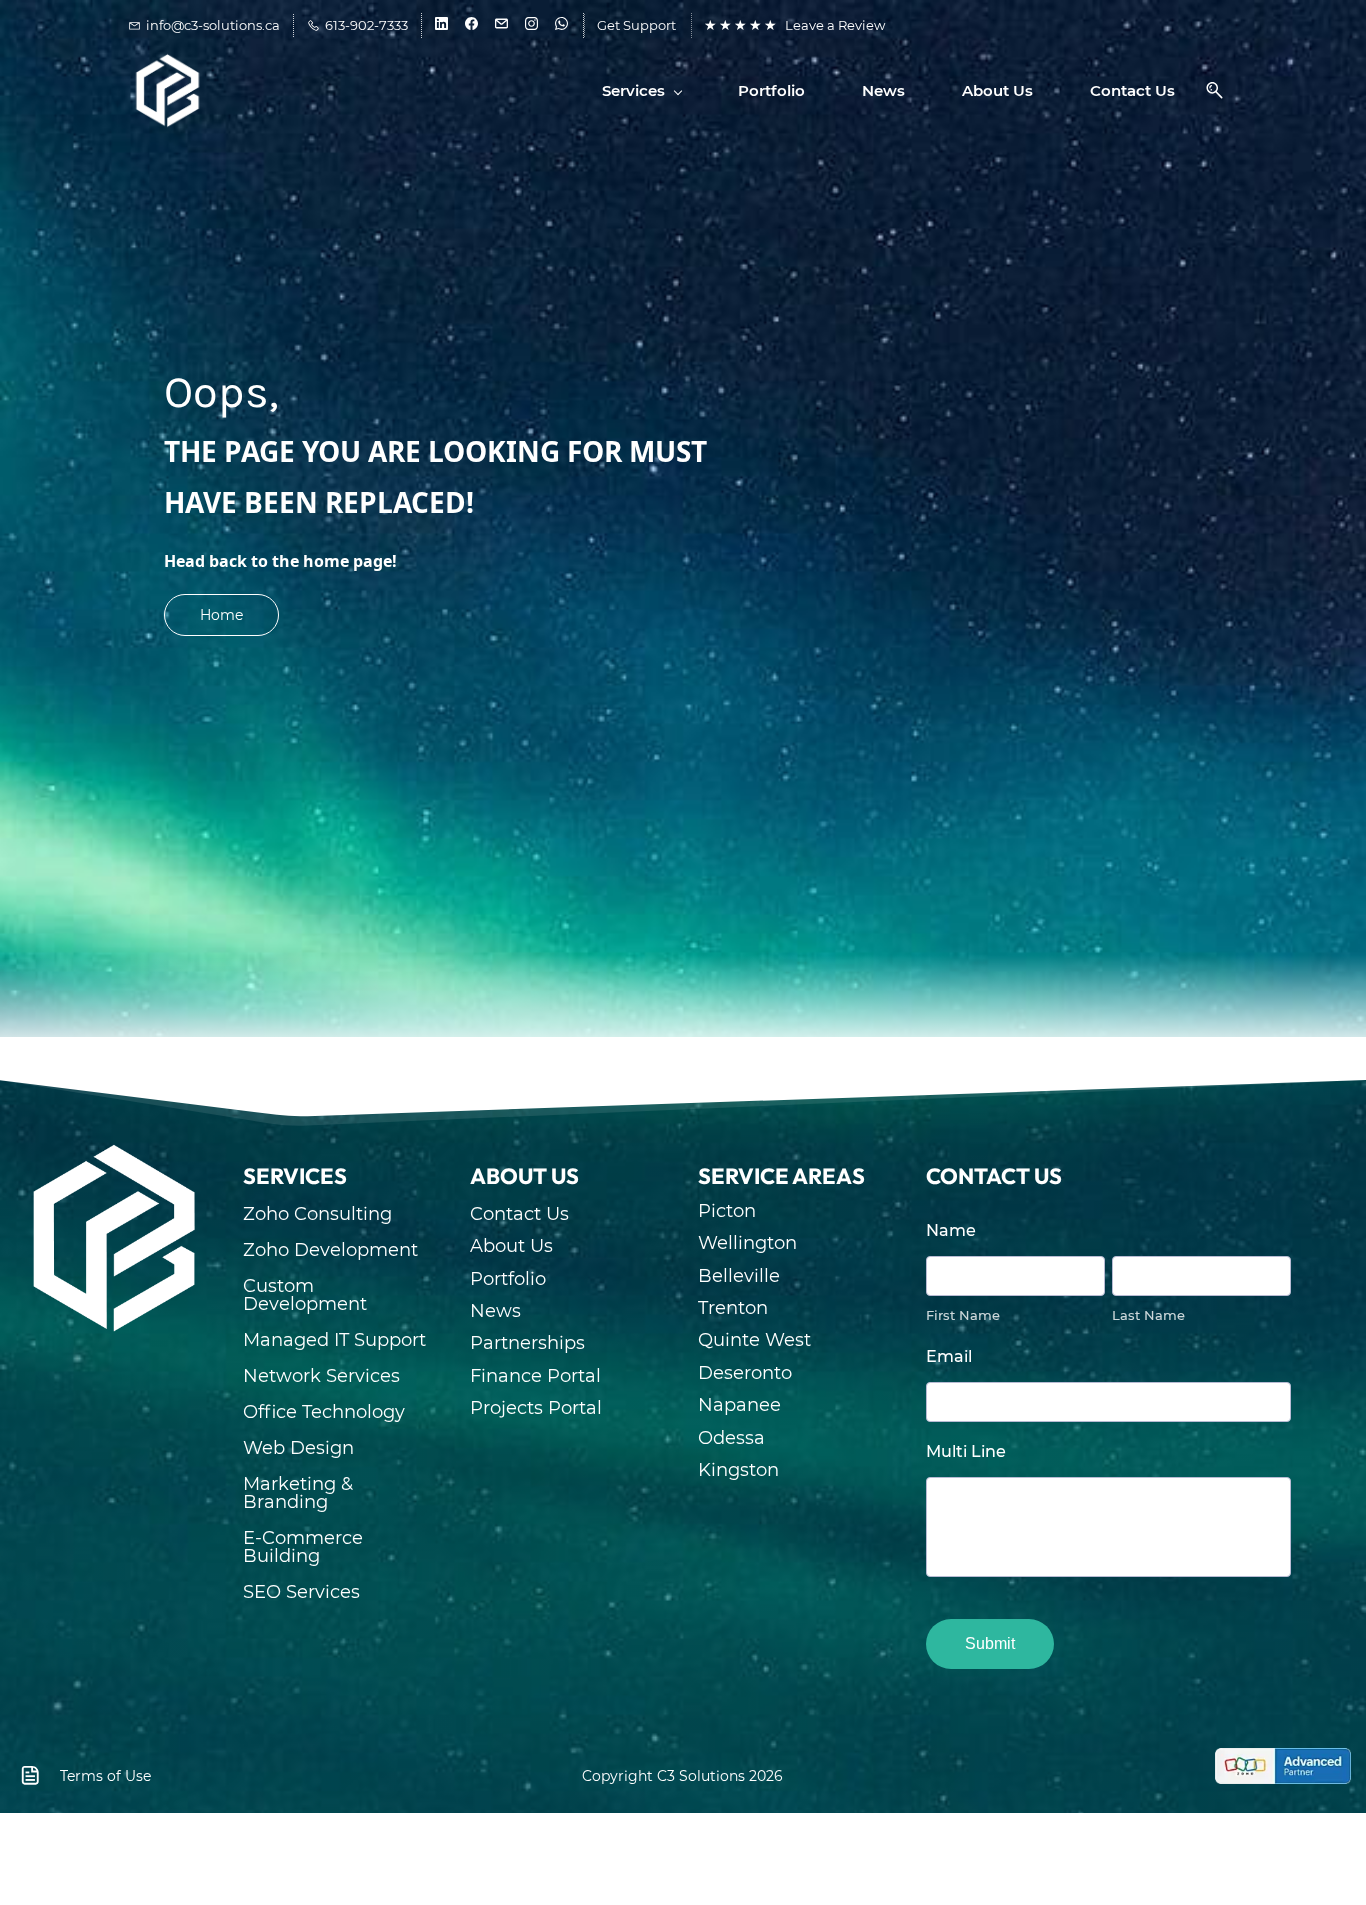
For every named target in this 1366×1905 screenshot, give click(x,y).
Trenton (733, 1308)
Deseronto (745, 1373)
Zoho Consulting (317, 1214)
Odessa (731, 1438)
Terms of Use (105, 1776)
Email (949, 1356)
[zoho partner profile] (1283, 1764)
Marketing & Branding (298, 1493)
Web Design (298, 1448)
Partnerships (527, 1343)
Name (951, 1230)
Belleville (739, 1276)
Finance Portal (535, 1376)
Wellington (747, 1243)
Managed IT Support (334, 1340)
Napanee (739, 1405)
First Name (963, 1315)
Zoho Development (330, 1250)
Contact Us (519, 1214)
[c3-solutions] (114, 1152)
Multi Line (966, 1451)
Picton (727, 1211)
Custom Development (305, 1295)
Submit (990, 1643)
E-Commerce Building (303, 1547)
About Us (511, 1246)
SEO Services (301, 1592)
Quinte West (754, 1340)
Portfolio (508, 1279)
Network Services (321, 1376)
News (495, 1311)
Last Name (1148, 1315)
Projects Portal (536, 1408)
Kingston (738, 1470)
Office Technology (324, 1412)
